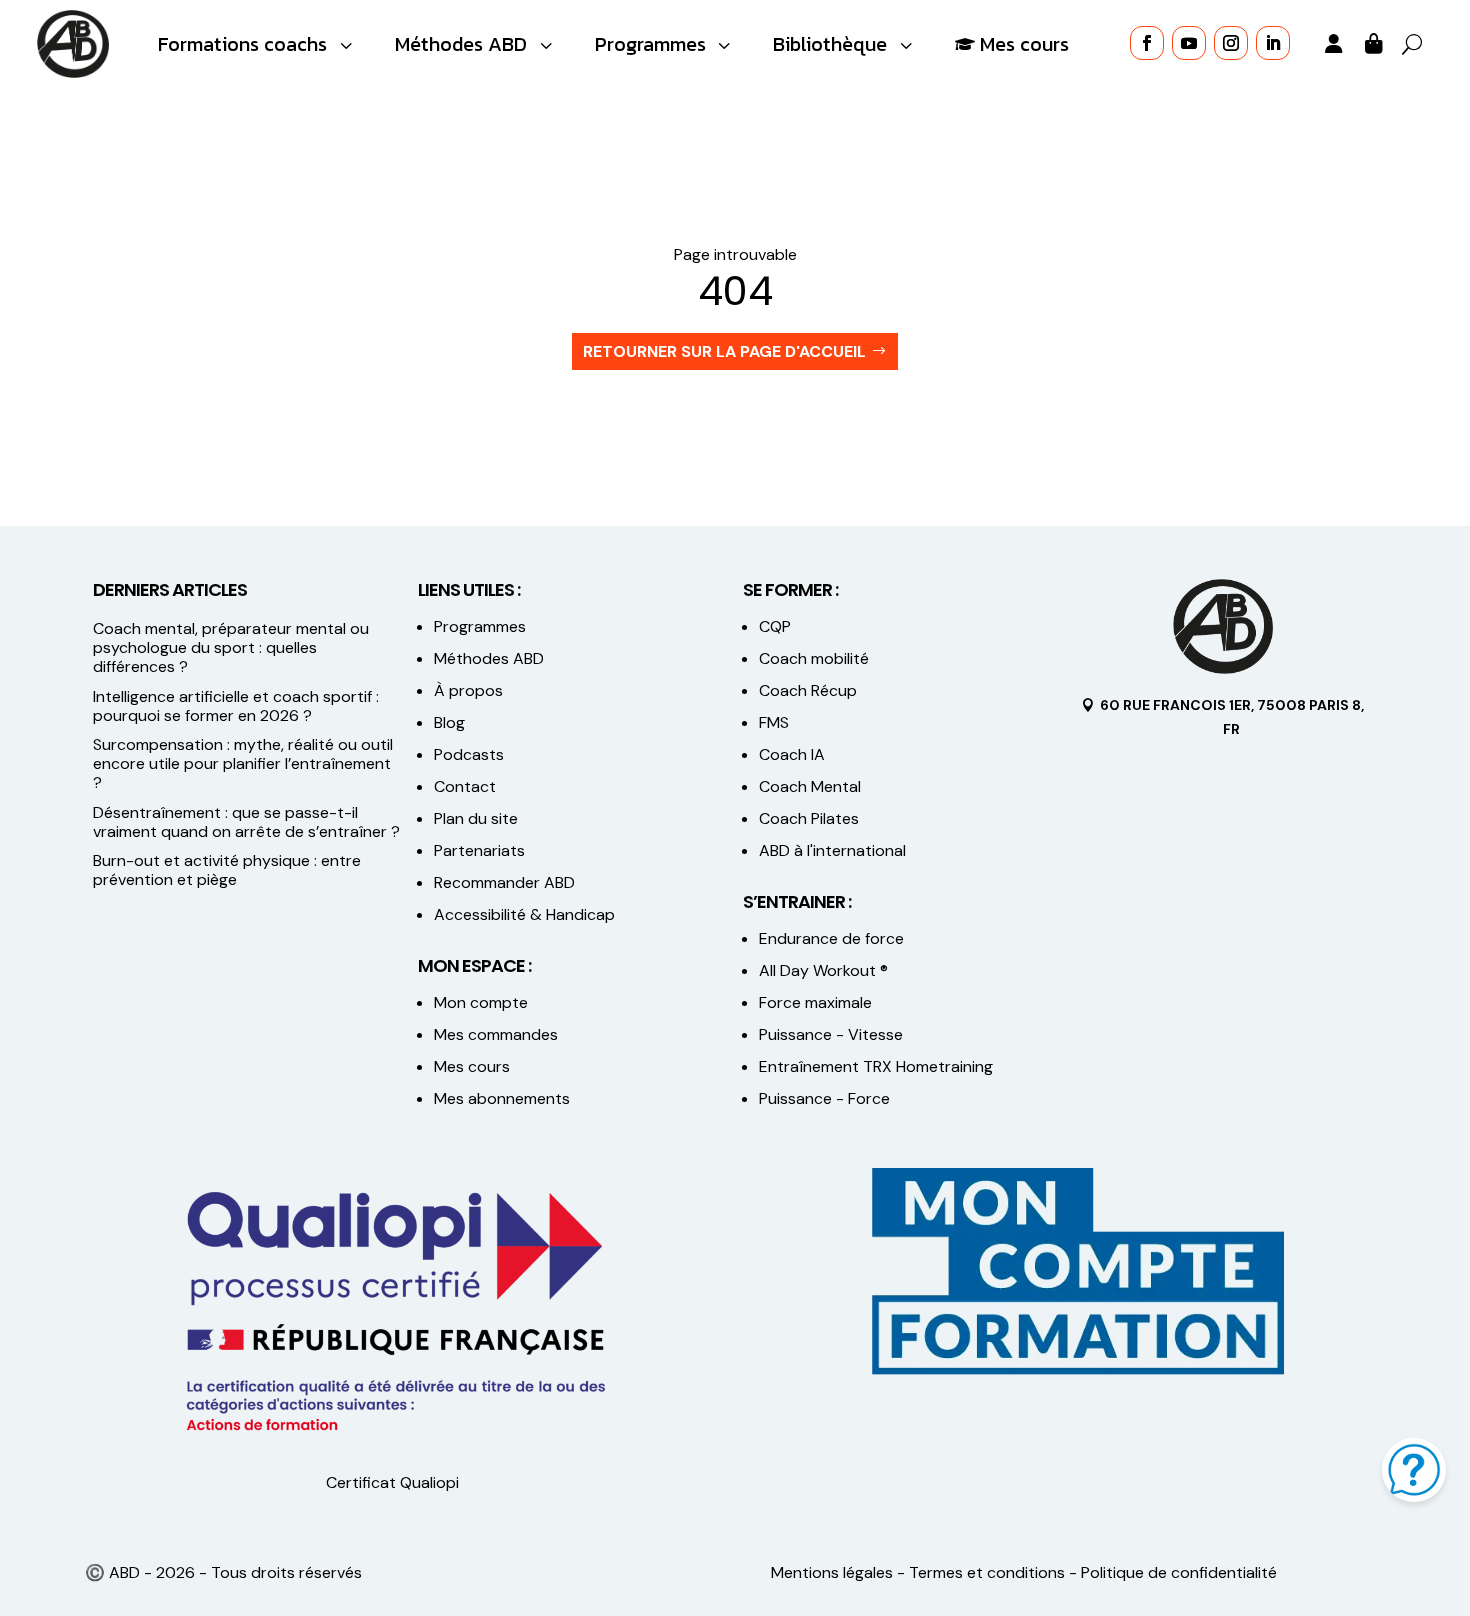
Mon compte (481, 1002)
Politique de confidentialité (1179, 1572)
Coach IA (792, 754)
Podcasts (469, 754)
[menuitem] (257, 44)
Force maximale (815, 1002)
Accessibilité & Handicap (526, 914)
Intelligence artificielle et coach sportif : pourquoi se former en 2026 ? (236, 706)
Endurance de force (831, 938)
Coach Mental (810, 786)
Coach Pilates (809, 818)
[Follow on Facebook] (1147, 43)
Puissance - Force (824, 1098)
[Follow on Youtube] (1189, 43)
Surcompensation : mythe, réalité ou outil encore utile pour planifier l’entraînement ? (243, 763)
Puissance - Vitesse (831, 1034)
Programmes (480, 626)
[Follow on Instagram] (1231, 43)
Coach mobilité (814, 658)
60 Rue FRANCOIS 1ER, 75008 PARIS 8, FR (1232, 717)
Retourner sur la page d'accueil (724, 351)
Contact (465, 786)
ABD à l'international (834, 850)
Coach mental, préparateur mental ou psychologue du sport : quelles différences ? (231, 647)
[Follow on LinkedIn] (1273, 43)
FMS (774, 722)
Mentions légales (832, 1572)
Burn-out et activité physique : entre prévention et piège (227, 870)
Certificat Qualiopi (392, 1482)
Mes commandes (496, 1034)
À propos (468, 690)
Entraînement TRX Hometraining (876, 1066)
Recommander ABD (504, 882)
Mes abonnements (502, 1098)
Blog (449, 722)
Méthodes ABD (489, 658)
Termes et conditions (987, 1572)
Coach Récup (808, 690)
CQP (775, 626)
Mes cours (472, 1066)
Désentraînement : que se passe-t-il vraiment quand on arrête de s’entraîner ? (246, 822)
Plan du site (476, 818)
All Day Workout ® (823, 970)
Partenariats (479, 850)
